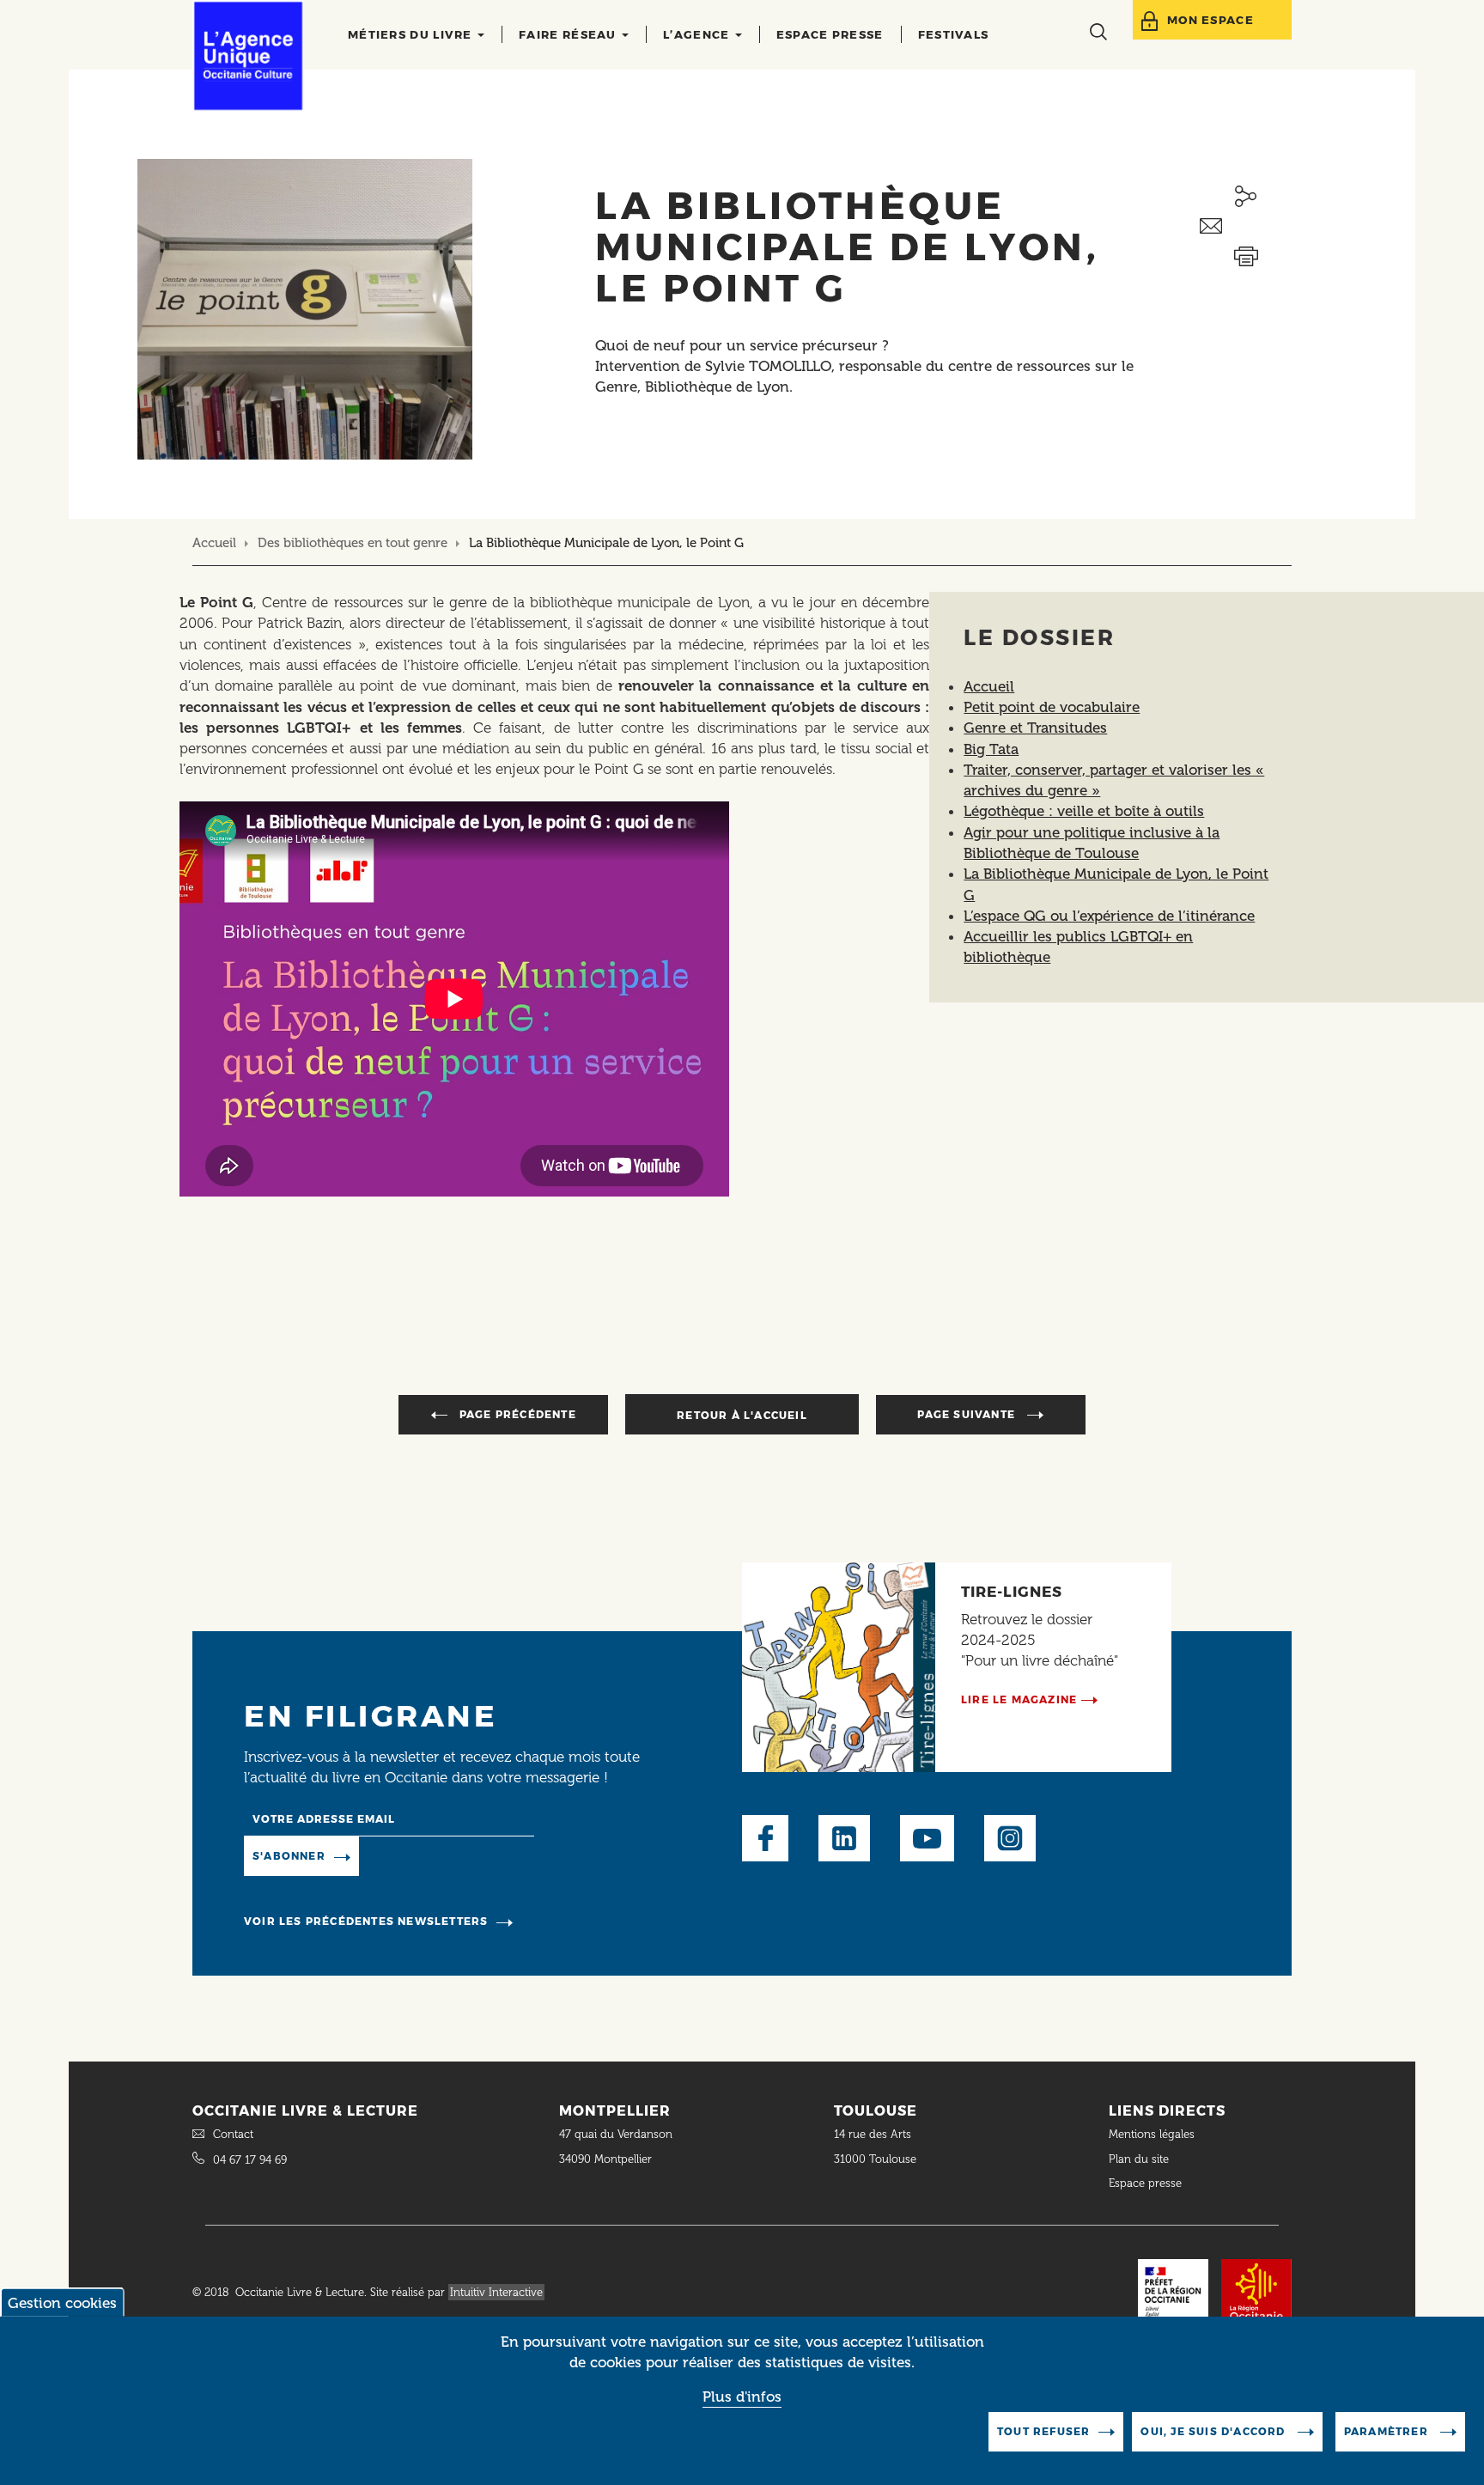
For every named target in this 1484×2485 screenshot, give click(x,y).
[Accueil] (248, 56)
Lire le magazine (1019, 1699)
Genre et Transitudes (1035, 728)
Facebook (765, 1838)
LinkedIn (844, 1838)
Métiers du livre (412, 34)
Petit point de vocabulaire (1052, 707)
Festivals (954, 34)
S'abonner (289, 1856)
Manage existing (429, 1855)
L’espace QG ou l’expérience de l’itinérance (1109, 916)
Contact (233, 2134)
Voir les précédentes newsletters (366, 1921)
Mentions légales (1153, 2134)
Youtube (927, 1838)
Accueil (214, 543)
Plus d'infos (742, 2397)
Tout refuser (1043, 2431)
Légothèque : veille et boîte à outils (1084, 811)
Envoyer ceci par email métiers (1246, 226)
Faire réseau (569, 34)
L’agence (698, 34)
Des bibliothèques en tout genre (354, 543)
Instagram (1010, 1838)
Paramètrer (1388, 2431)
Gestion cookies (62, 2303)
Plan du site (1139, 2159)
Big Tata (991, 749)
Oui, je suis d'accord (1214, 2431)
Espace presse (830, 34)
